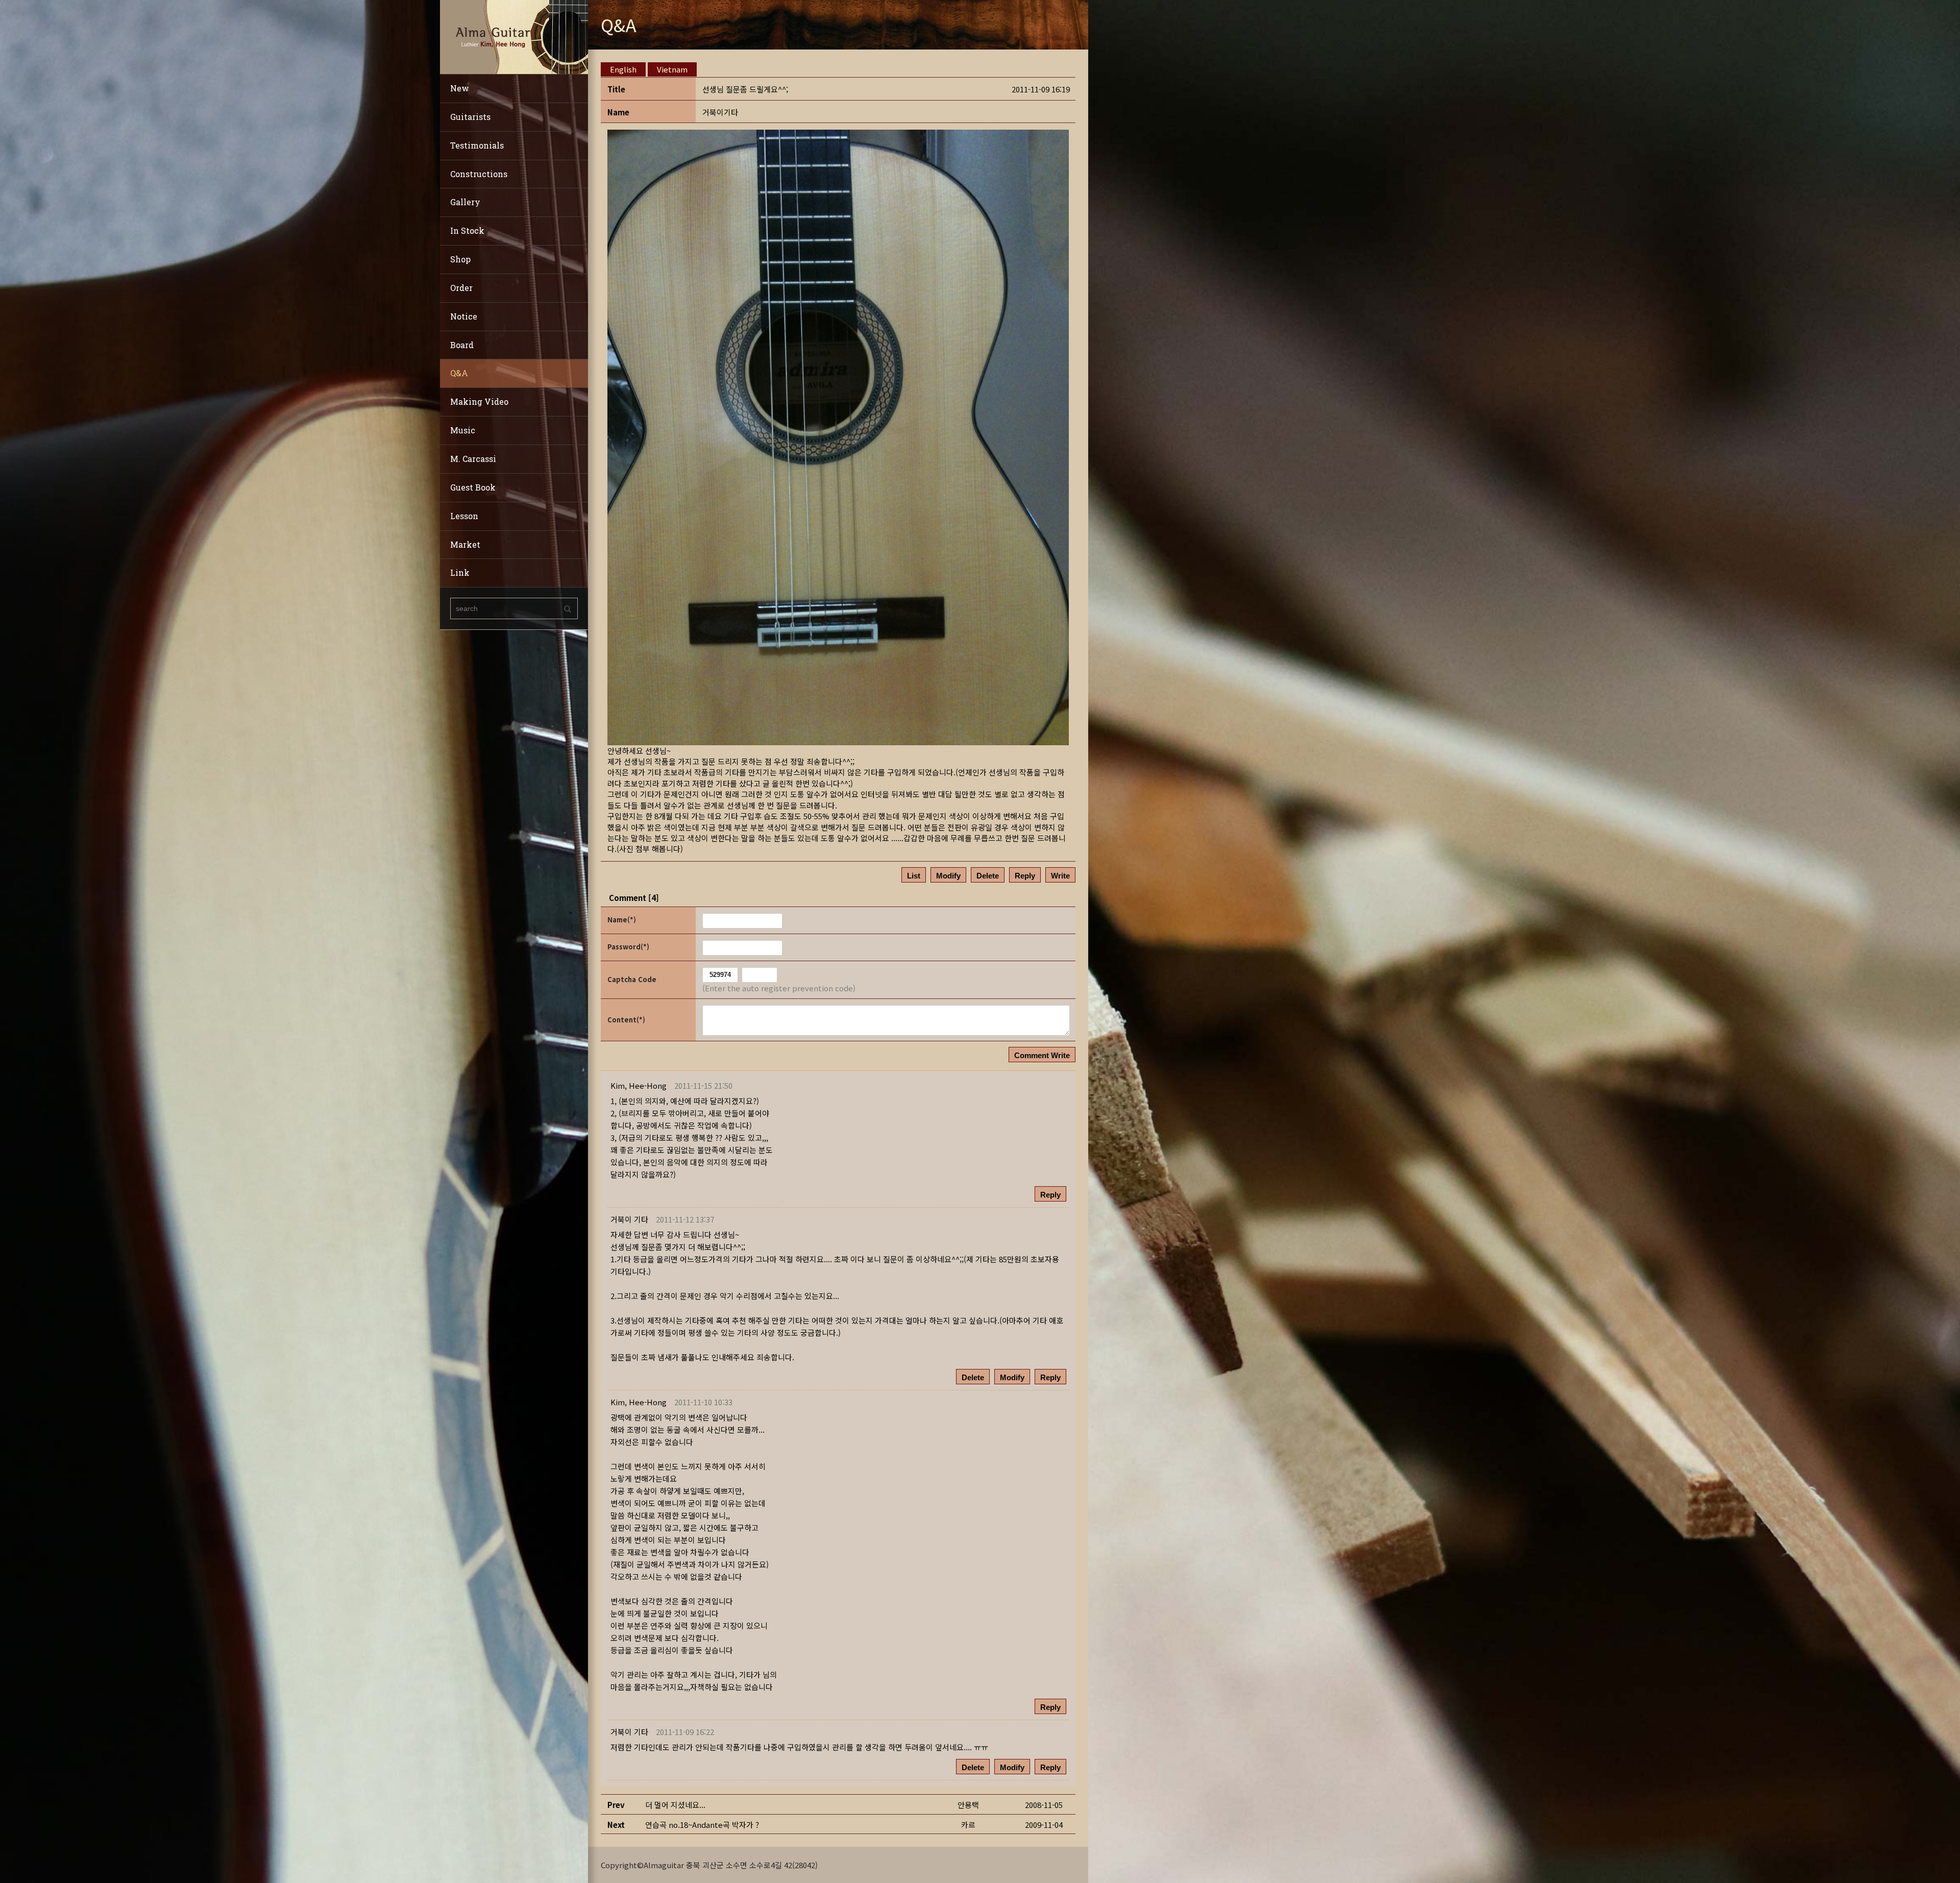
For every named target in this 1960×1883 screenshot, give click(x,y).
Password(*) (628, 947)
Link (460, 572)
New (460, 88)
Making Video (479, 401)
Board (462, 345)
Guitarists (470, 117)
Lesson (464, 516)
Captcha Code (632, 979)
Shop (460, 259)
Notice (464, 316)
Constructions (479, 174)
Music (463, 430)
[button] (639, 1085)
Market (465, 544)
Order (461, 288)
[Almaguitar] (514, 36)
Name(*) (622, 920)
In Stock (467, 230)
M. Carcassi (473, 459)
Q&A (459, 373)
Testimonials (477, 145)
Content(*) (626, 1020)
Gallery (465, 202)
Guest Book (473, 487)
